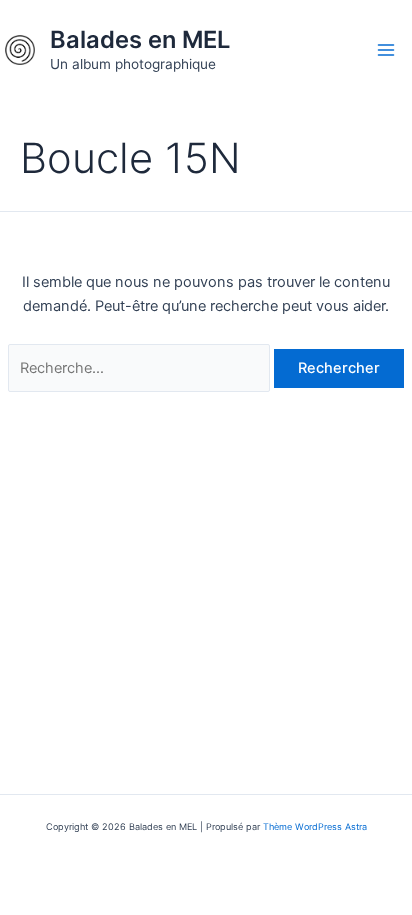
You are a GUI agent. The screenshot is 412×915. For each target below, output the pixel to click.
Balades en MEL (140, 39)
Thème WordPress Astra (315, 826)
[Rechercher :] (141, 368)
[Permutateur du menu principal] (386, 50)
